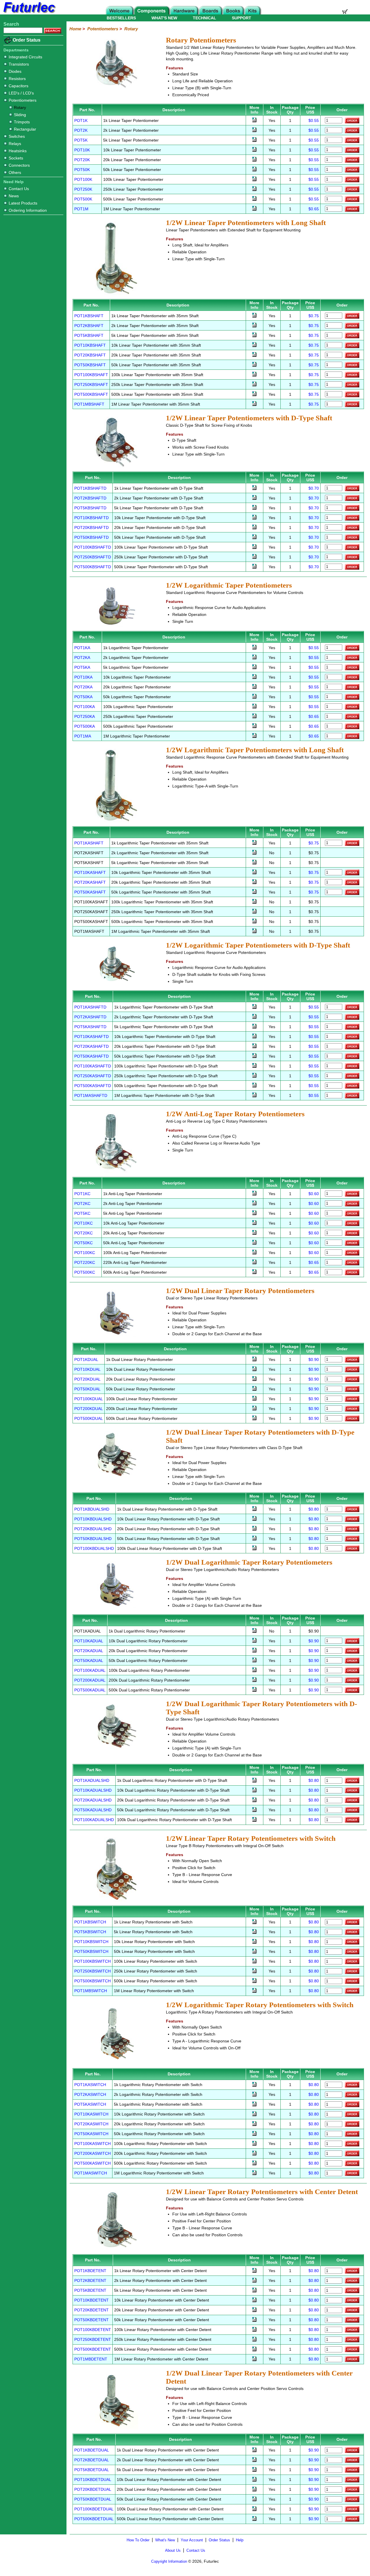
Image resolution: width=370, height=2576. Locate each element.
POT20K (82, 160)
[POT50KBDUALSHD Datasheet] (254, 1539)
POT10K (82, 150)
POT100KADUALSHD (94, 1820)
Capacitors (18, 86)
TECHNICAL (205, 18)
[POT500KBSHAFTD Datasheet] (254, 567)
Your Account (192, 2540)
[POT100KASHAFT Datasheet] (254, 902)
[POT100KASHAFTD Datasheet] (254, 1066)
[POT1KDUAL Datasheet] (254, 1360)
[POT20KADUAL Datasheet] (254, 1651)
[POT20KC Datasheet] (254, 1233)
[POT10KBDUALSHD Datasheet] (254, 1519)
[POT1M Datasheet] (254, 209)
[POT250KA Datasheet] (254, 717)
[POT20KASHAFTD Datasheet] (254, 1047)
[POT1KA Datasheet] (254, 648)
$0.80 (314, 1509)
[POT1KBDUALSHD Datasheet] (254, 1509)
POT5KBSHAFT (89, 335)
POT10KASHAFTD (91, 1037)
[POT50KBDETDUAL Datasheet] (254, 2500)
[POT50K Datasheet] (254, 170)
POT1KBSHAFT (89, 316)
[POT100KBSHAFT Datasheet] (254, 375)
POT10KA (83, 677)
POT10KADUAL (89, 1641)
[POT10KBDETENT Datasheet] (254, 2301)
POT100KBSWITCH (92, 1961)
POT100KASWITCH (92, 2144)
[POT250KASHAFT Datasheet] (254, 912)
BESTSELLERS (121, 18)
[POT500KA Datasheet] (254, 727)
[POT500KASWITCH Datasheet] (254, 2164)
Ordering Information (28, 210)
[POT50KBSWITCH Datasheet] (254, 1952)
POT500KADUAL (90, 1690)
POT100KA (85, 707)
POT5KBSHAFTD (90, 508)
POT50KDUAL (87, 1389)
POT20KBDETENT (91, 2310)
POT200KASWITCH (92, 2153)
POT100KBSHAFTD (93, 547)
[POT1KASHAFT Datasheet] (254, 843)
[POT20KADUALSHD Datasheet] (254, 1801)
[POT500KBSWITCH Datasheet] (254, 1981)
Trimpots (22, 122)
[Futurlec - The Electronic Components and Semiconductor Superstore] (29, 13)
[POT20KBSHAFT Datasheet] (254, 355)
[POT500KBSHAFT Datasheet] (254, 395)
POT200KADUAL (90, 1680)
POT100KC (85, 1253)
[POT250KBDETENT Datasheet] (254, 2340)
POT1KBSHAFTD (90, 488)
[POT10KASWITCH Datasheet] (254, 2115)
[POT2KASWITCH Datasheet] (254, 2095)
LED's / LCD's (21, 93)
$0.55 (314, 120)
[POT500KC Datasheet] (254, 1273)
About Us (173, 2550)
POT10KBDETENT (91, 2300)
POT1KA (82, 648)
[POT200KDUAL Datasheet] (254, 1409)
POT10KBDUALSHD (93, 1519)
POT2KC (82, 1204)
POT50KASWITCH (91, 2134)
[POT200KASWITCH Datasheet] (254, 2154)
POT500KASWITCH (92, 2163)
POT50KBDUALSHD (93, 1539)
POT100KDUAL (89, 1399)
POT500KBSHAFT (91, 394)
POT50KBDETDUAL (93, 2499)
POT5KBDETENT (90, 2290)
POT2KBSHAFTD (90, 498)
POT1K (81, 120)
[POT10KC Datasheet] (254, 1223)
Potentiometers (23, 100)
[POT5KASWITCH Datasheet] (254, 2105)
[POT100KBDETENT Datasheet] (254, 2330)
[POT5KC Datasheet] (254, 1214)
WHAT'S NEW (164, 18)
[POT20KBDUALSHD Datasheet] (254, 1529)
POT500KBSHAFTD (93, 567)
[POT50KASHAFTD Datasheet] (254, 1056)
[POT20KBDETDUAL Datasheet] (254, 2490)
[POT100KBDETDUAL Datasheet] (254, 2510)
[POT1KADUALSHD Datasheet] (254, 1781)
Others (15, 172)
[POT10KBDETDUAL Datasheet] (254, 2480)
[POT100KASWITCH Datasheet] (254, 2144)
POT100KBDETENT (93, 2330)
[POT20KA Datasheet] (254, 687)
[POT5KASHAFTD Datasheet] (254, 1027)
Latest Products (23, 203)
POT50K (82, 170)
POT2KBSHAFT (89, 326)
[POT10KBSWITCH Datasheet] (254, 1942)
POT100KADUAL (90, 1670)
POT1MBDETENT (91, 2359)
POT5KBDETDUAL (92, 2470)
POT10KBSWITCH (91, 1942)
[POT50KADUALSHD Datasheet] (254, 1810)
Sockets (16, 158)
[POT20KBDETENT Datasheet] (254, 2311)
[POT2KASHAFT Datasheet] (254, 853)
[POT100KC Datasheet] (254, 1253)
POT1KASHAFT (89, 843)
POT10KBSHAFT (90, 345)
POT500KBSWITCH (92, 1981)
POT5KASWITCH (90, 2104)
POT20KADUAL (89, 1651)
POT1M (81, 209)
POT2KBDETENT (90, 2280)
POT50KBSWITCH (91, 1951)
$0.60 (314, 1194)
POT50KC (84, 1243)
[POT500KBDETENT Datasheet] (254, 2350)
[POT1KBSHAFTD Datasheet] (254, 489)
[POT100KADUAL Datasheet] (254, 1671)
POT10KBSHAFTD (91, 518)
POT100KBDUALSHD (94, 1548)
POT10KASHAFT (90, 872)
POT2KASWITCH (90, 2094)
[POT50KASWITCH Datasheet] (254, 2134)
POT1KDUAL (86, 1359)
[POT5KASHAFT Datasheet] (254, 863)
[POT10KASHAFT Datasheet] (254, 873)
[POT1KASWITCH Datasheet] (254, 2085)
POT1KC (82, 1194)
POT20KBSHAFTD (91, 528)
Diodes (15, 71)
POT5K (81, 140)
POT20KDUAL (87, 1379)
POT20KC (84, 1233)
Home (75, 29)
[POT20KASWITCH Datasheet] (254, 2124)
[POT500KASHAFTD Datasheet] (254, 1086)
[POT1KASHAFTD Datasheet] (254, 1007)
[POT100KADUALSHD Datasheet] (254, 1820)
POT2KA (82, 658)
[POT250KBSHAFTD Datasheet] (254, 557)
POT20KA (83, 687)
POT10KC (84, 1223)
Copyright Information (169, 2561)
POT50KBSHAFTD (91, 537)
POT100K (83, 179)
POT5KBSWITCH (90, 1932)
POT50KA (83, 697)
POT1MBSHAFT (89, 404)
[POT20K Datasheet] (254, 160)
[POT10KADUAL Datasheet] (254, 1641)
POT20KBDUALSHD (93, 1529)
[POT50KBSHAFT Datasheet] (254, 365)
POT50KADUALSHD (93, 1810)
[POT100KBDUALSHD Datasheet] (254, 1549)
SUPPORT (242, 18)
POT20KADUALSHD (93, 1800)
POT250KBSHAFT (91, 385)
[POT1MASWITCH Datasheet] (254, 2174)
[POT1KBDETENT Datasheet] (254, 2271)
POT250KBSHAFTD (93, 557)
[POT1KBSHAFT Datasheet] (254, 316)
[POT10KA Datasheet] (254, 677)
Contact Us (19, 189)
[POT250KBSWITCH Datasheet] (254, 1972)
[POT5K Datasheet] (254, 140)
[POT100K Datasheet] (254, 180)
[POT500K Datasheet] (254, 199)
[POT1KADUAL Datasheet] (254, 1631)
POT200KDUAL (89, 1409)
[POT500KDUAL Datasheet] (254, 1419)
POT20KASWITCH (91, 2124)
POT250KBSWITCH (92, 1971)
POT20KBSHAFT (90, 355)
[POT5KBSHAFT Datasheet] (254, 336)
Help (240, 2540)
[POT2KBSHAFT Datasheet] (254, 326)
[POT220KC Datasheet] (254, 1263)
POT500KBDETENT (93, 2349)
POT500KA (85, 726)
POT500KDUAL (89, 1418)
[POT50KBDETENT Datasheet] (254, 2320)
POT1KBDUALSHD (92, 1509)
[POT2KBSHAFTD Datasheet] (254, 498)
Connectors (19, 165)
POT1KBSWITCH (90, 1922)
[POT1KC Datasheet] (254, 1194)
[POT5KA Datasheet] (254, 668)
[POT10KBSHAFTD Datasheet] (254, 518)
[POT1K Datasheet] (254, 121)
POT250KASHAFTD (93, 1076)
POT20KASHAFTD (91, 1046)
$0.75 (314, 316)
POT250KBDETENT (93, 2339)
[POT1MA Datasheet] (254, 736)
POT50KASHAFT (90, 892)
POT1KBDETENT (90, 2271)
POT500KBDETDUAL (94, 2519)
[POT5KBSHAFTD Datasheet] (254, 508)
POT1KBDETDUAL (92, 2450)
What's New (165, 2540)
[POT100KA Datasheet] (254, 707)
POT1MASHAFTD (91, 1095)
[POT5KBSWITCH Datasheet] (254, 1932)
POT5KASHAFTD (90, 1027)
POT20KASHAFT (90, 882)
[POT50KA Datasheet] (254, 697)
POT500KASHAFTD (93, 1086)
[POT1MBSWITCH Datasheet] (254, 1991)
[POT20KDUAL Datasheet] (254, 1379)
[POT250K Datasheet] (254, 190)
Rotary (20, 107)
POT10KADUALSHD (93, 1790)
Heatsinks (18, 151)
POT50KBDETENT (91, 2320)
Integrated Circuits (25, 57)
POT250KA (85, 716)
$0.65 (314, 209)
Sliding (20, 115)
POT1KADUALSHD (92, 1780)
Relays (15, 144)
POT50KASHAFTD (91, 1056)
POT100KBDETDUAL (94, 2509)
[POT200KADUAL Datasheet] (254, 1680)
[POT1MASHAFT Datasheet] (254, 932)
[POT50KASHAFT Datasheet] (254, 892)
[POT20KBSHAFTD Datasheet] (254, 528)
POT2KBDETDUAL (92, 2460)
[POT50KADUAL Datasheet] (254, 1661)
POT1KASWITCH (90, 2085)
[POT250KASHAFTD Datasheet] (254, 1076)
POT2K (81, 130)
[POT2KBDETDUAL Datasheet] (254, 2460)
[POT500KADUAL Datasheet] (254, 1690)
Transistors (19, 64)
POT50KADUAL (89, 1661)
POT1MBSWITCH (91, 1991)
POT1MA (83, 736)
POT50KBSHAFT (90, 365)
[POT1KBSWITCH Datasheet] (254, 1923)
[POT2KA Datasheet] (254, 658)
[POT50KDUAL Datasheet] (254, 1389)
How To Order (138, 2540)
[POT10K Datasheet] (254, 150)
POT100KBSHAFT (91, 375)
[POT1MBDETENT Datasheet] (254, 2360)
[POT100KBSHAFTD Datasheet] (254, 547)
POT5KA (82, 667)
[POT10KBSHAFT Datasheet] (254, 346)
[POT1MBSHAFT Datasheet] (254, 404)
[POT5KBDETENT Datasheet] (254, 2291)
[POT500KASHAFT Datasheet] (254, 922)
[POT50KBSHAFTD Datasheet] (254, 538)
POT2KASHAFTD (90, 1017)
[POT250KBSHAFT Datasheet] (254, 385)
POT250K (83, 189)
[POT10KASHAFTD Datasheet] (254, 1037)
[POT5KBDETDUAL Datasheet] (254, 2470)
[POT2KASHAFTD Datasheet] (254, 1017)
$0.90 (314, 1359)
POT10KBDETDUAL (93, 2480)
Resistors (17, 79)
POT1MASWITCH (91, 2173)
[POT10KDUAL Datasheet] (254, 1370)
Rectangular (25, 129)
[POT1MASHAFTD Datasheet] (254, 1096)
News (14, 196)
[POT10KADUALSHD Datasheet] (254, 1791)
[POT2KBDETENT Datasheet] (254, 2281)
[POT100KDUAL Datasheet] (254, 1399)
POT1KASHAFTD (90, 1007)
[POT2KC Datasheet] (254, 1204)
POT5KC (82, 1213)
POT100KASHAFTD (93, 1066)
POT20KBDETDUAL (93, 2489)
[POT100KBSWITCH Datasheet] (254, 1962)
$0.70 (314, 488)
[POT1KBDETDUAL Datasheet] (254, 2451)
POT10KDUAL (87, 1369)
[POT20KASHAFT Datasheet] (254, 883)
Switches (17, 136)
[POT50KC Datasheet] (254, 1243)
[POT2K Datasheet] (254, 131)
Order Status (27, 40)
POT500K (83, 199)
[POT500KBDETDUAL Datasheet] (254, 2519)
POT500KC (85, 1272)
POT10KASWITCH (91, 2114)
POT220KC (85, 1262)
